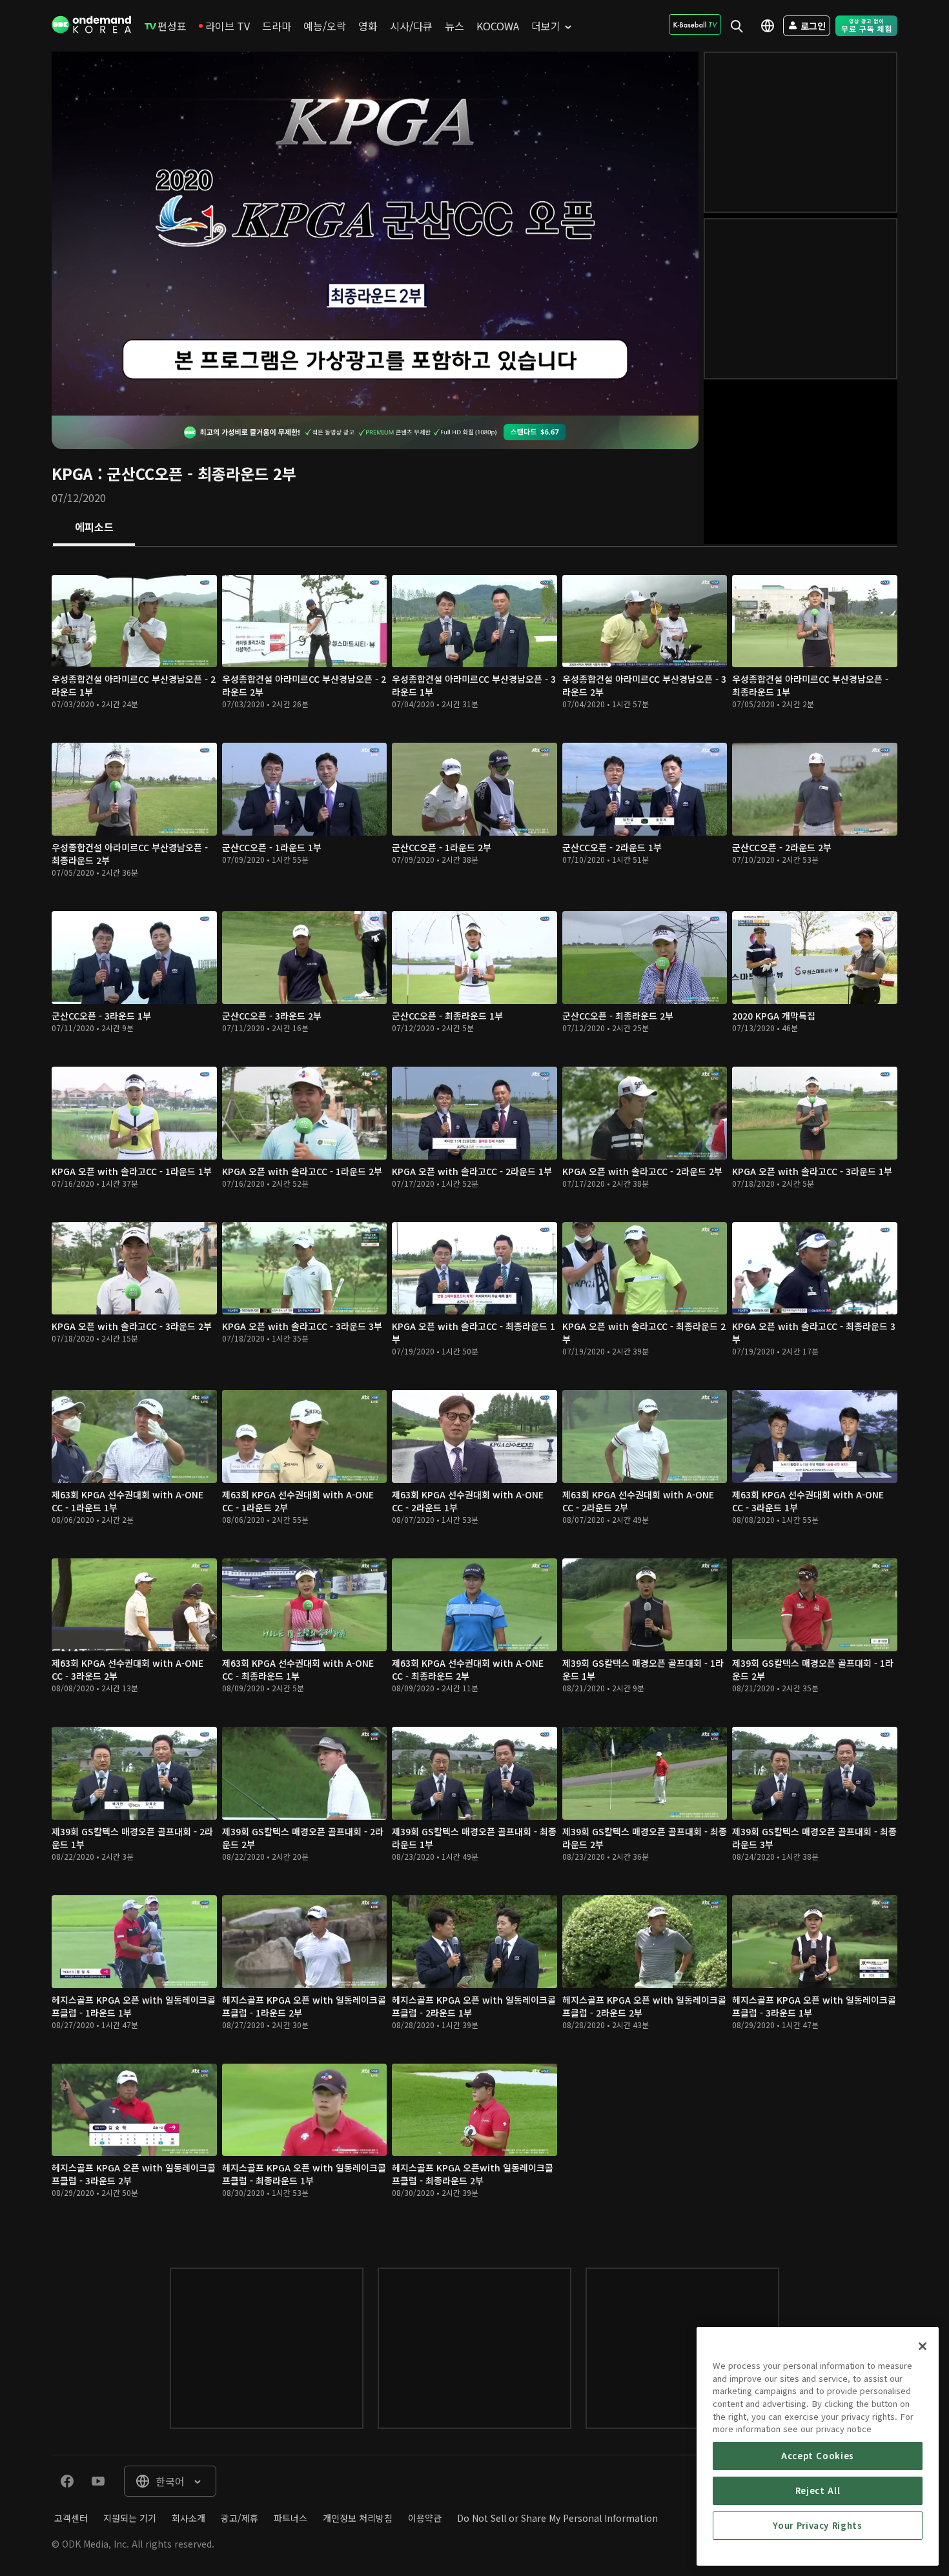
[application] (375, 234)
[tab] (94, 528)
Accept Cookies (818, 2456)
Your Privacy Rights (817, 2525)
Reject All (818, 2490)
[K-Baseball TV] (695, 25)
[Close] (923, 2346)
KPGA (72, 473)
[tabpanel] (474, 1394)
